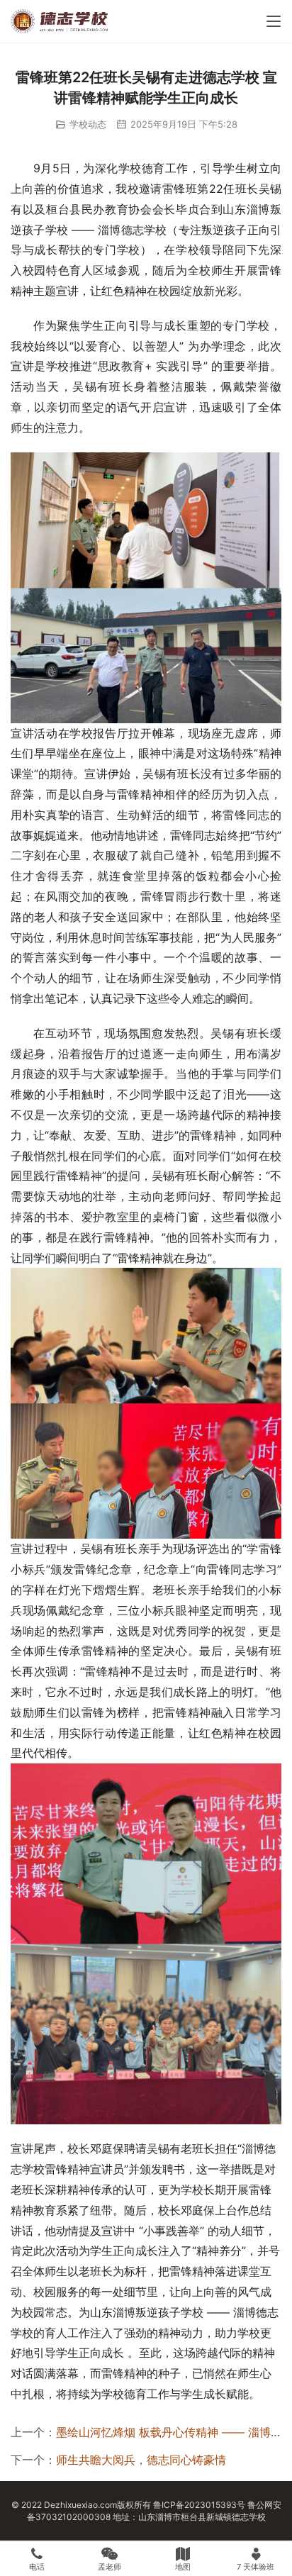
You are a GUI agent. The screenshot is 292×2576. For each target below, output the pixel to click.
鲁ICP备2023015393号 (199, 2505)
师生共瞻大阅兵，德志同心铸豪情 (141, 2460)
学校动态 (88, 124)
